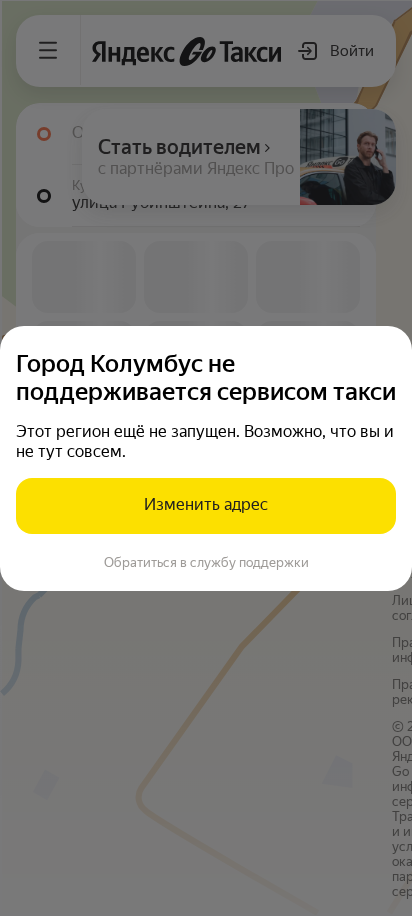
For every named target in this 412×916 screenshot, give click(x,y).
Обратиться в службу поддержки (206, 562)
